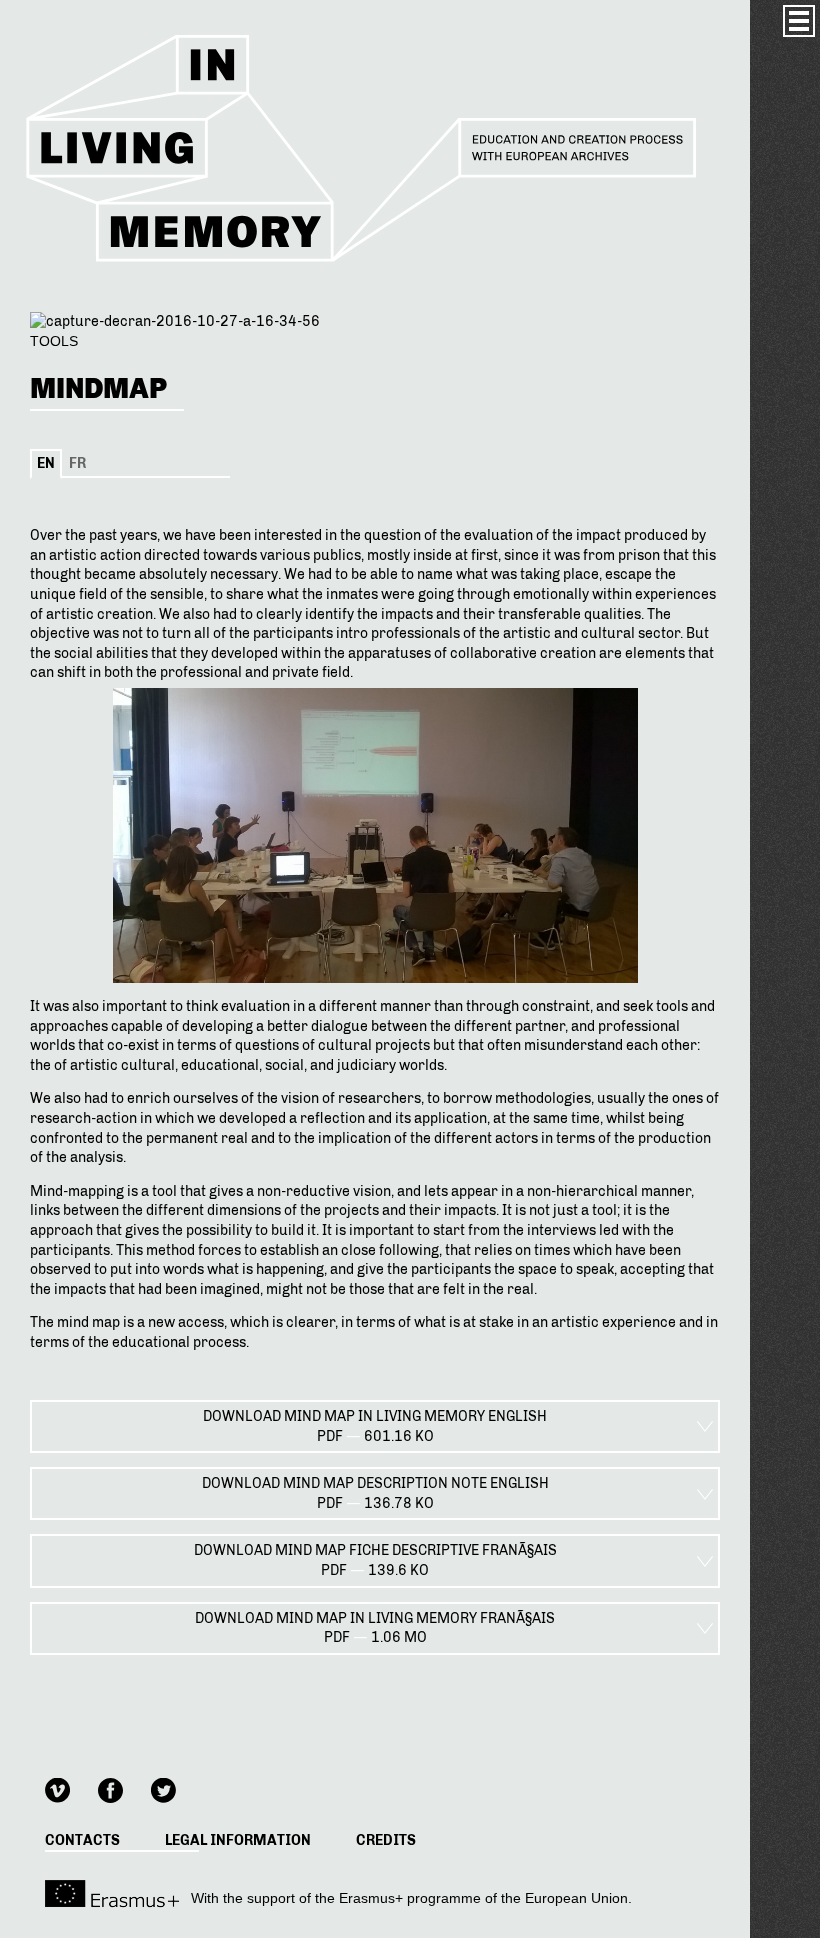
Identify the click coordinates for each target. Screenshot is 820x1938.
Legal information (238, 1840)
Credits (386, 1840)
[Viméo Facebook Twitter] (123, 1787)
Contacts (82, 1840)
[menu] (799, 21)
